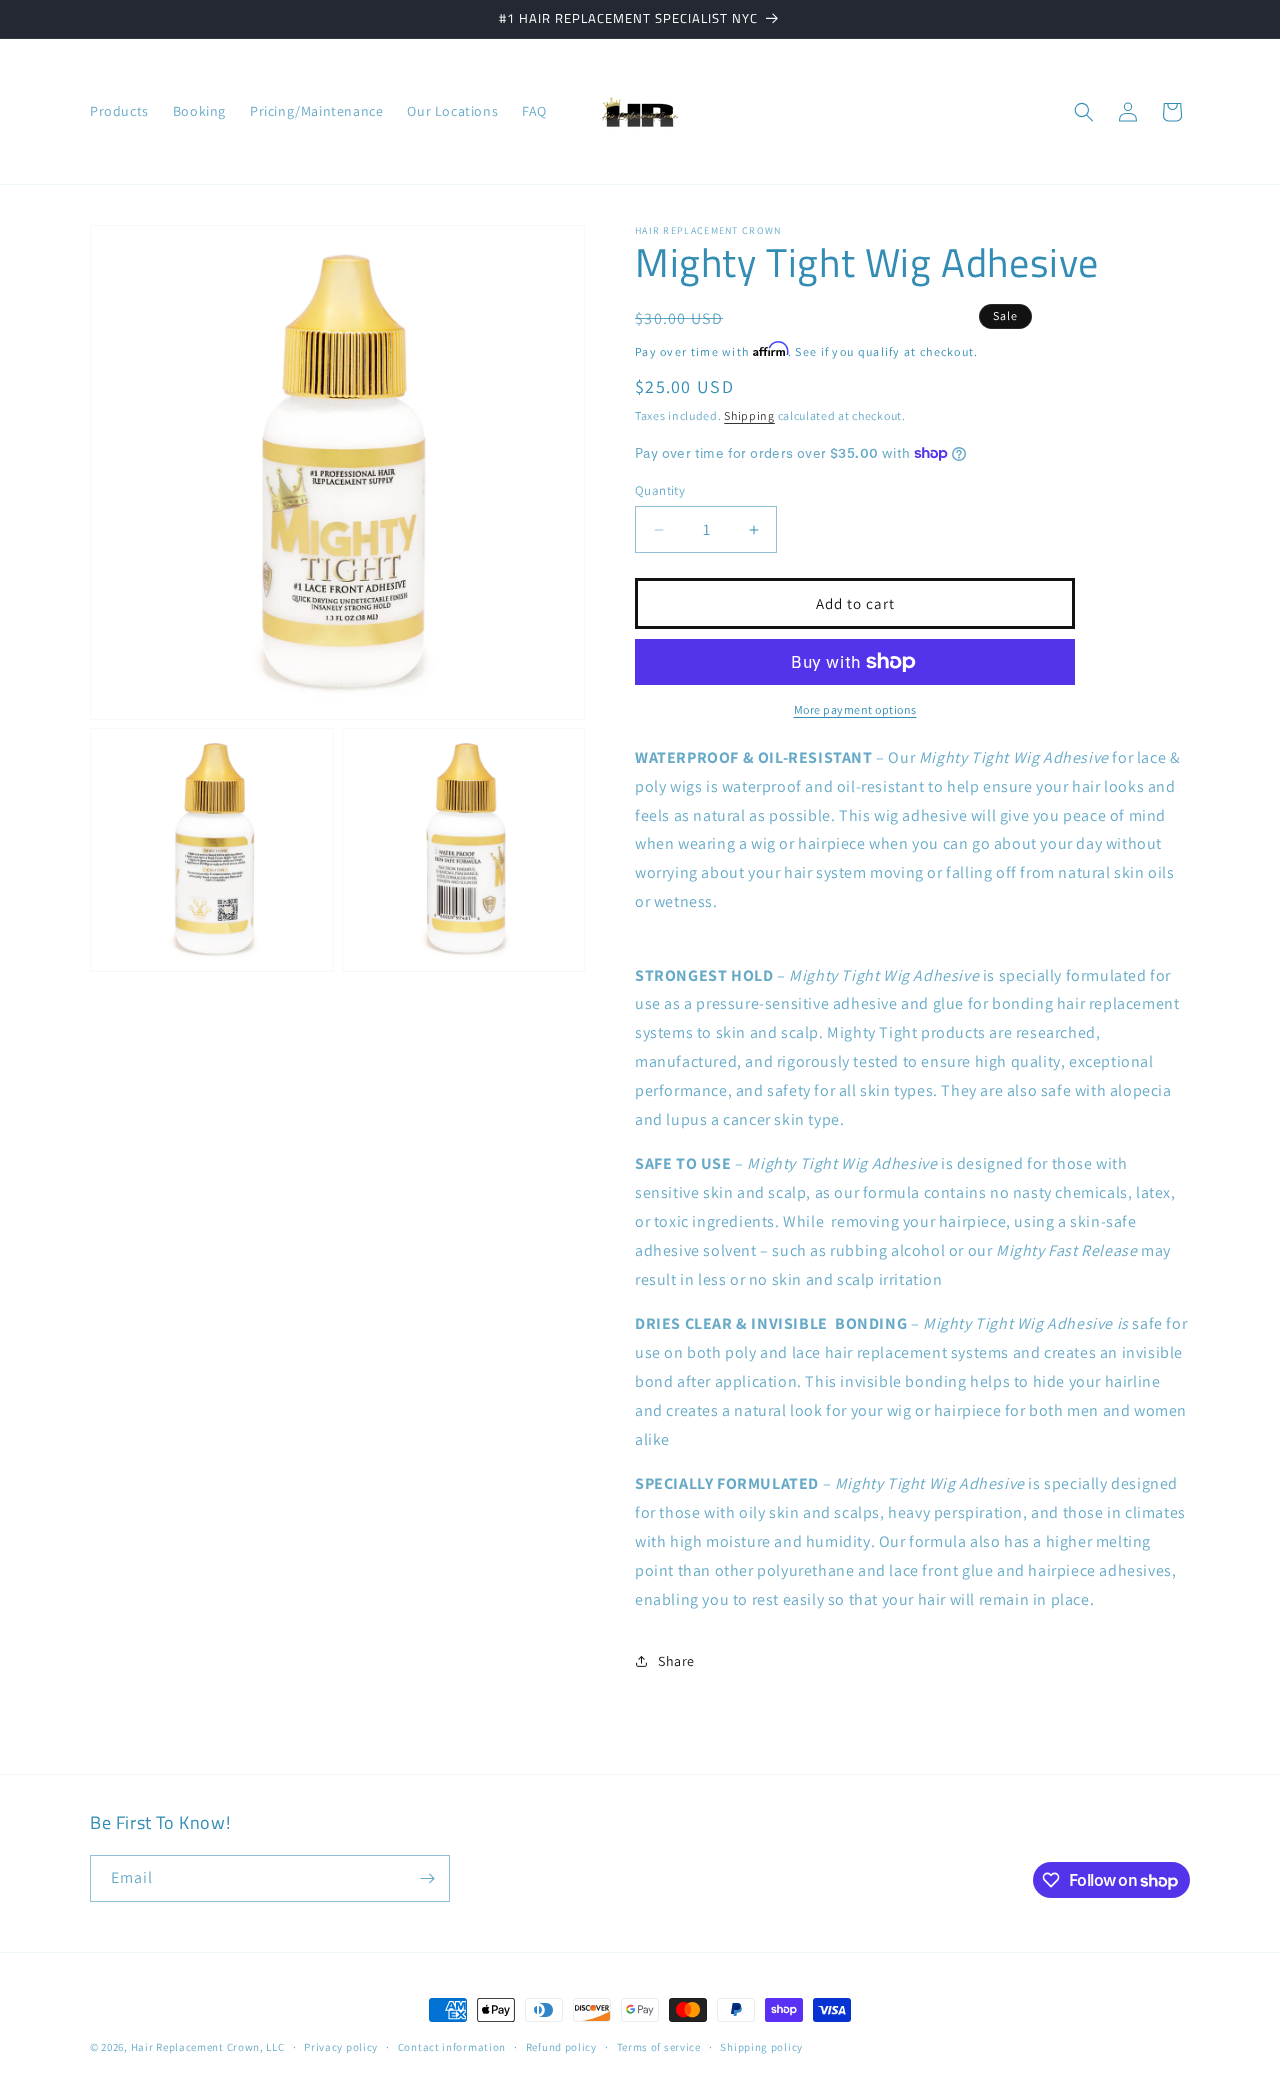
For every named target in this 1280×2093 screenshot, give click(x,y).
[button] (1084, 112)
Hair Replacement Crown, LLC (208, 2047)
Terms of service (659, 2047)
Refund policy (561, 2047)
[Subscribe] (427, 1878)
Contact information (452, 2047)
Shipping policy (761, 2047)
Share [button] (676, 1661)
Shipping (749, 415)
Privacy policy (341, 2047)
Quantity (660, 490)
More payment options (855, 709)
